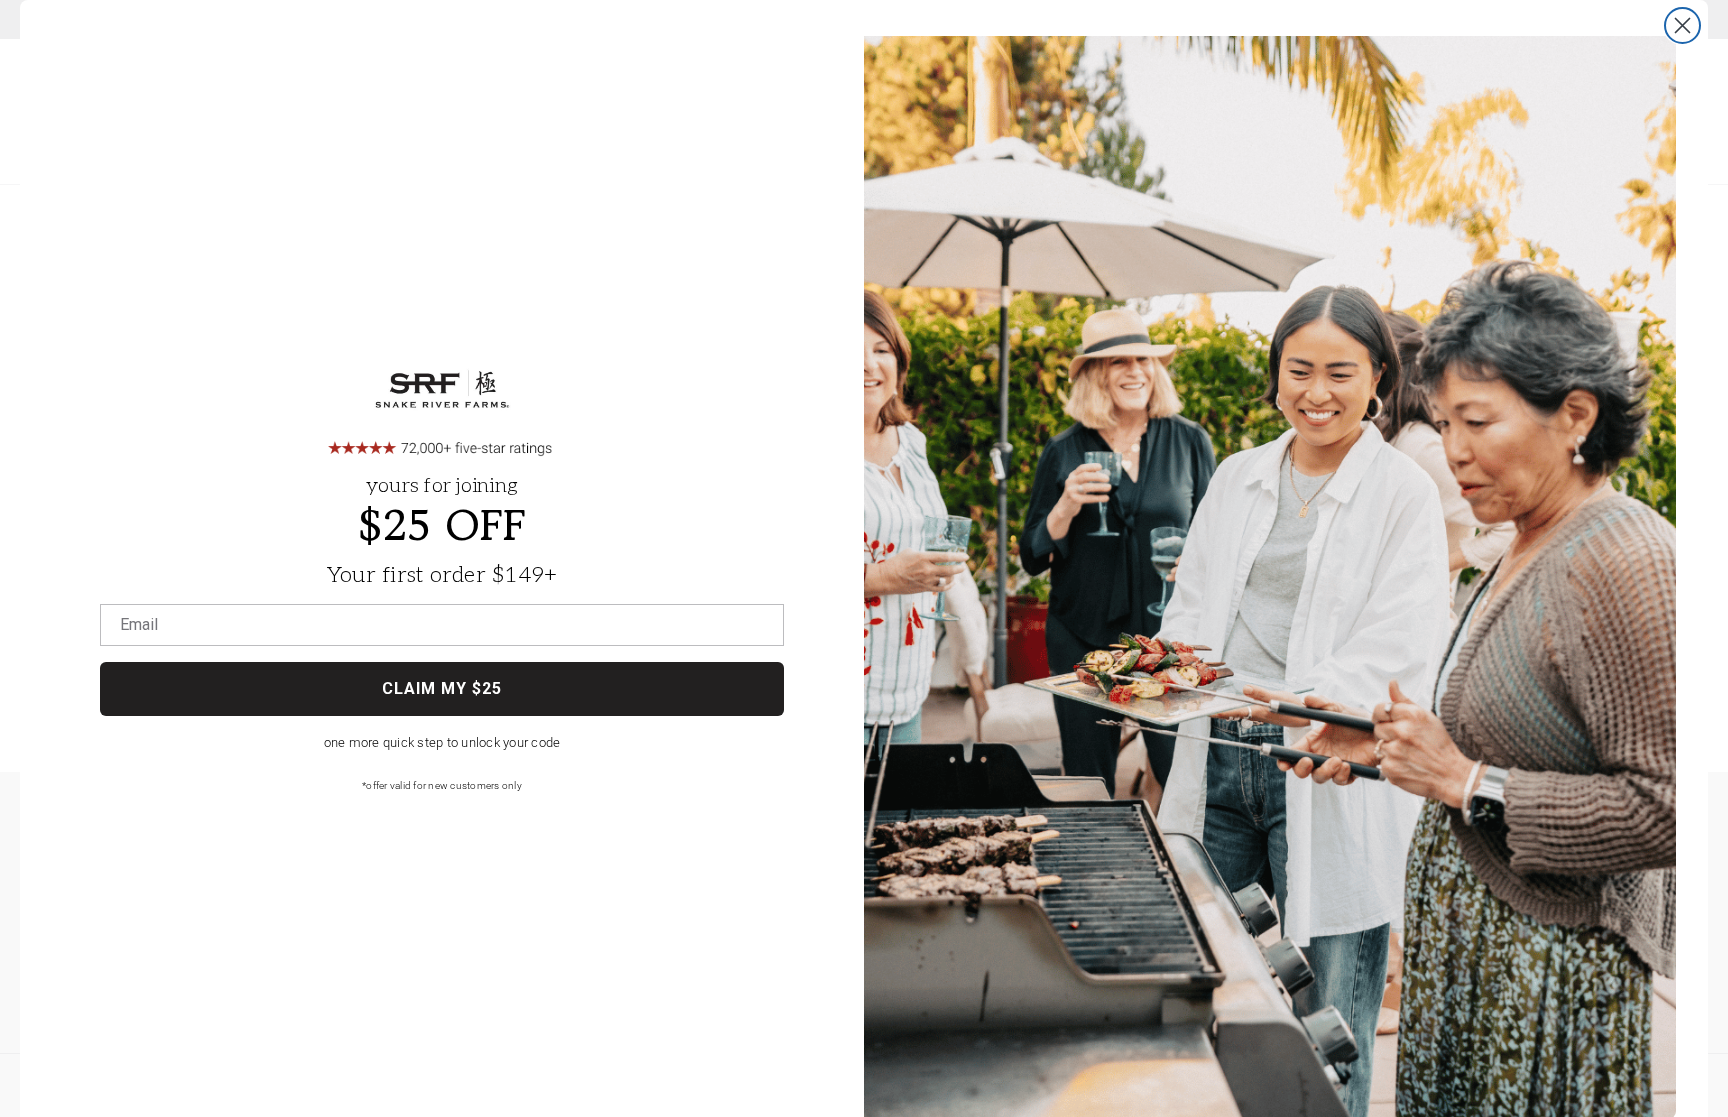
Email (139, 625)
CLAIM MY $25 (442, 688)
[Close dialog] (1682, 25)
